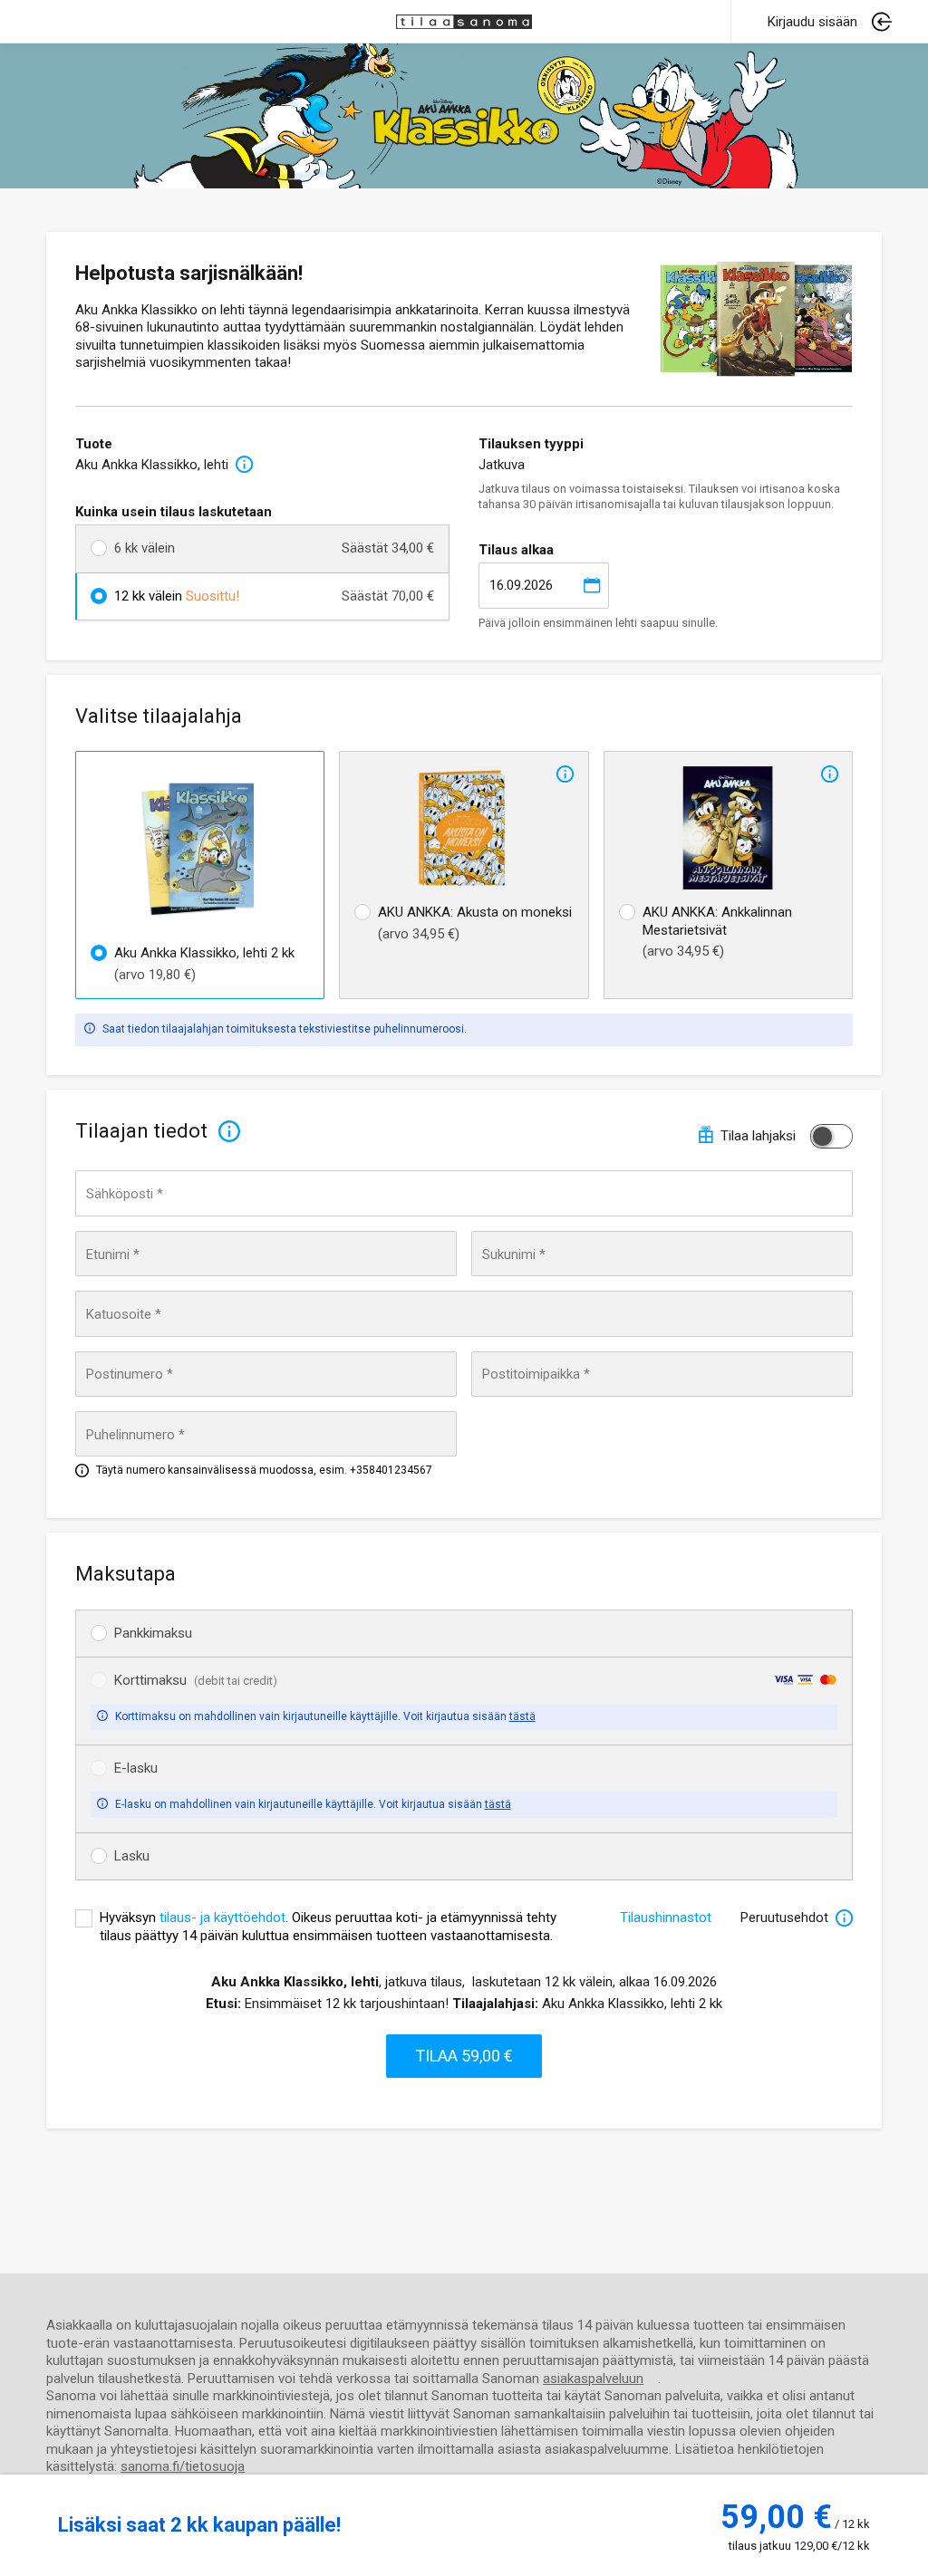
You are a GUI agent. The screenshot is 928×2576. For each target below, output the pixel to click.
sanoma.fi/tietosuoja (183, 2466)
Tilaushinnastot (666, 1918)
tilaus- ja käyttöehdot (222, 1918)
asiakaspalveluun (593, 2379)
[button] (830, 22)
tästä (522, 1716)
